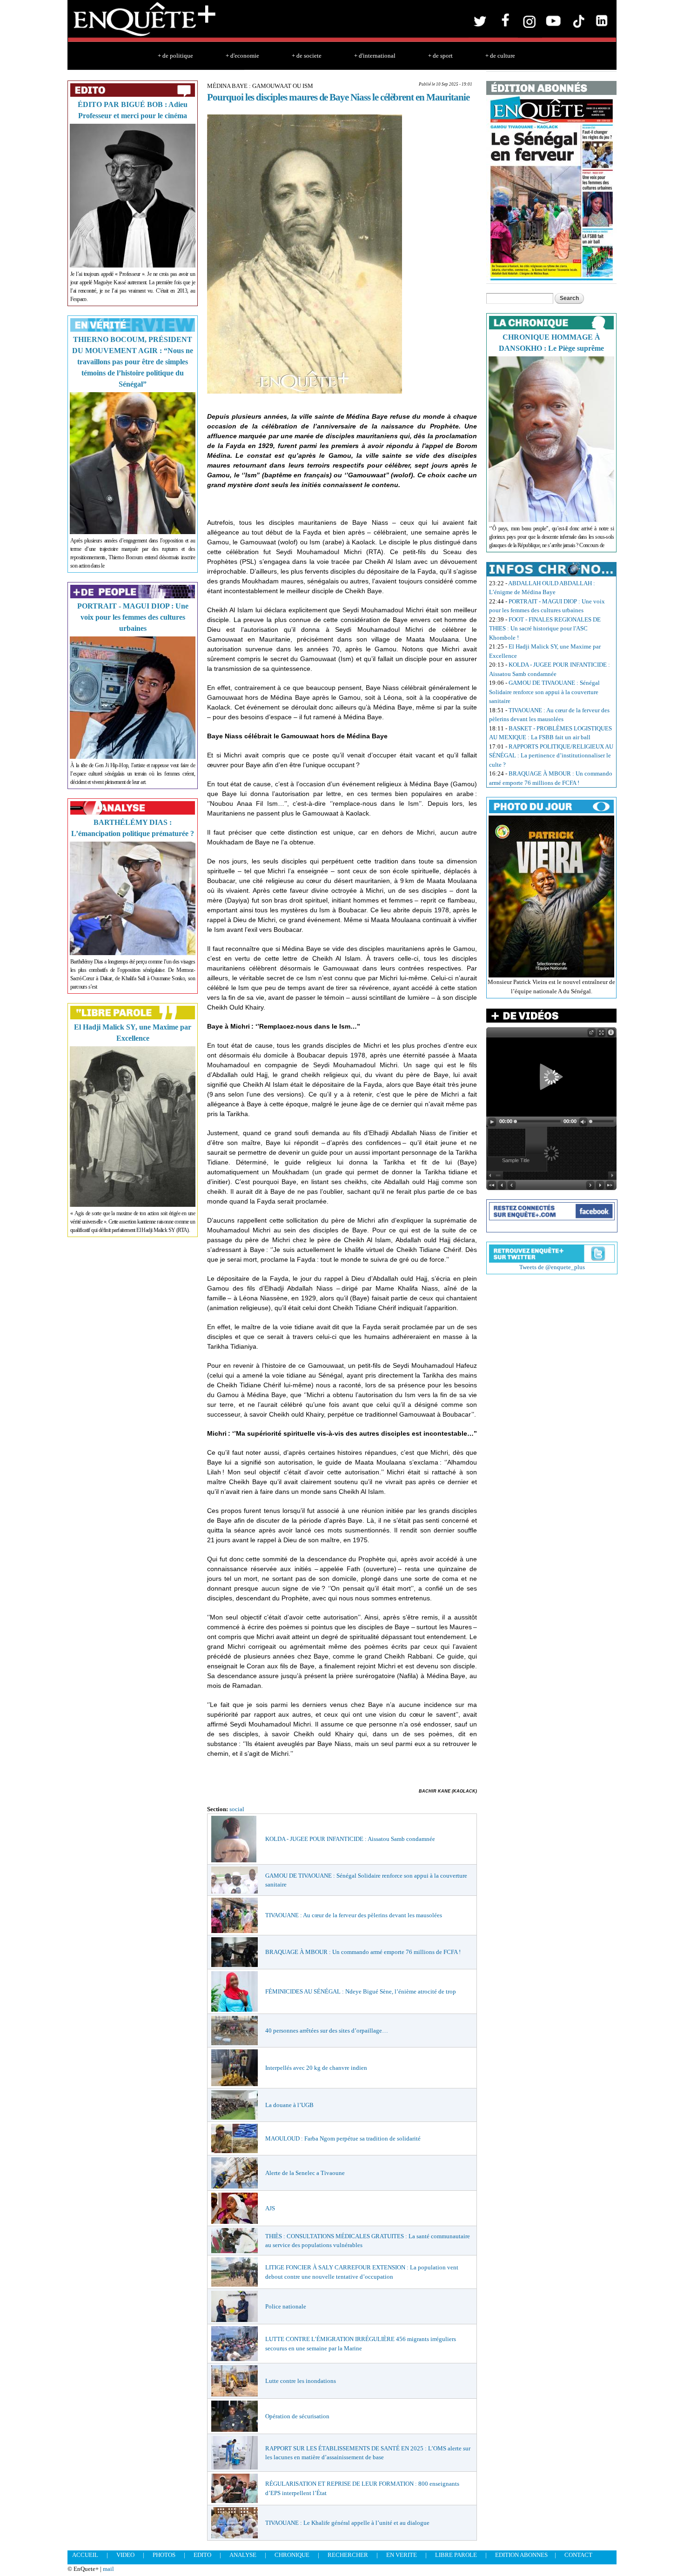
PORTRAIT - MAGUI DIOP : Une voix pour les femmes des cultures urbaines (133, 617)
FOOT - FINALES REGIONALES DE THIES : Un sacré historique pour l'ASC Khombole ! (545, 629)
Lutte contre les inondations (301, 2381)
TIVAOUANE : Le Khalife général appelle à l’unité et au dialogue (347, 2523)
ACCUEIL (85, 2555)
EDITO (202, 2555)
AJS (270, 2208)
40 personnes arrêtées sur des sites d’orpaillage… (327, 2031)
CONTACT (578, 2555)
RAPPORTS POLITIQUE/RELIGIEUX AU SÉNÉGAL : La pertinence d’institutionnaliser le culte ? (551, 756)
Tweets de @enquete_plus (552, 1267)
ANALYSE (243, 2555)
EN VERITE (402, 2555)
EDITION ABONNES (521, 2555)
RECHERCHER (348, 2555)
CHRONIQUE (292, 2555)
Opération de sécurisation (297, 2416)
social (237, 1809)
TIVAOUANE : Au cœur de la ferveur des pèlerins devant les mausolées (354, 1915)
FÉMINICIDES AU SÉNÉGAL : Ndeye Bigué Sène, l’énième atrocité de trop (361, 1991)
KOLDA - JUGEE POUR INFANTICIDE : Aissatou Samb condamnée (350, 1839)
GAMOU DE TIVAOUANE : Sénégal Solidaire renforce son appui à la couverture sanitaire (544, 692)
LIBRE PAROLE (456, 2555)
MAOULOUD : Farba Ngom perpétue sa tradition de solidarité (343, 2138)
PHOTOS (164, 2555)
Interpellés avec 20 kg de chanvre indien (316, 2068)
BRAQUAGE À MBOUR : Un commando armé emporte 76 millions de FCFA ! (363, 1952)
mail (108, 2569)
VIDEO (125, 2555)
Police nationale (286, 2306)
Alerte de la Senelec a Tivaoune (305, 2173)
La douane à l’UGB (289, 2105)
